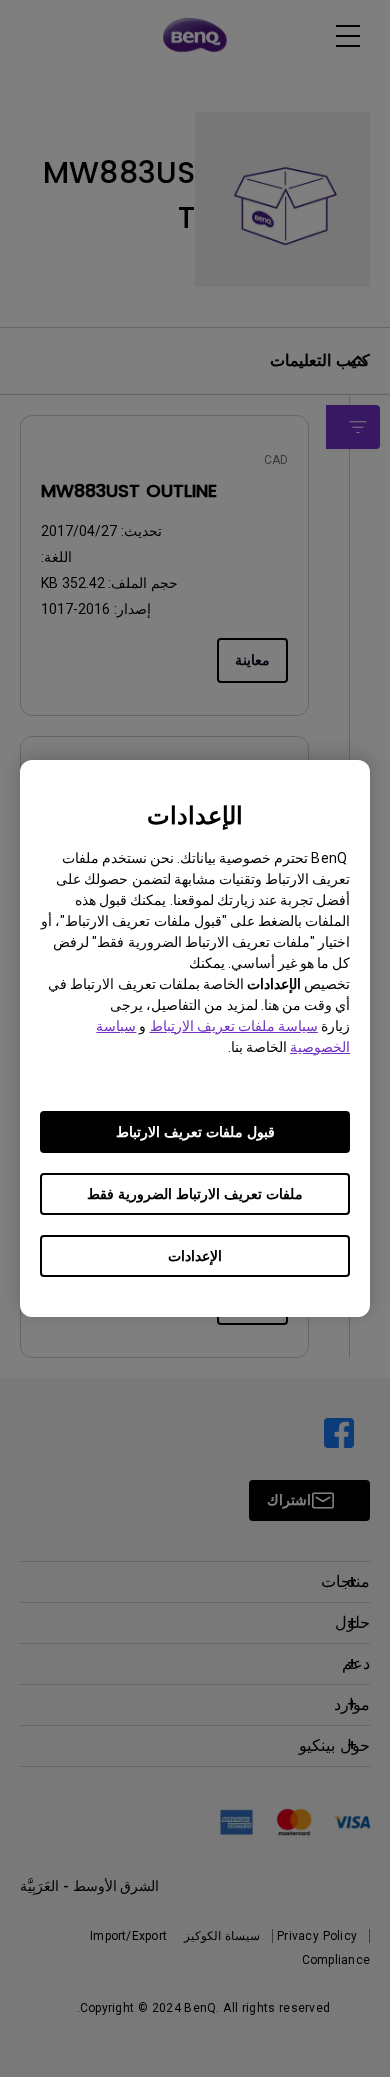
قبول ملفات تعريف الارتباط (195, 1132)
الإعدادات (195, 1256)
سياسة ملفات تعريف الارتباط (234, 1026)
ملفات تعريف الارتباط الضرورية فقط (195, 1194)
